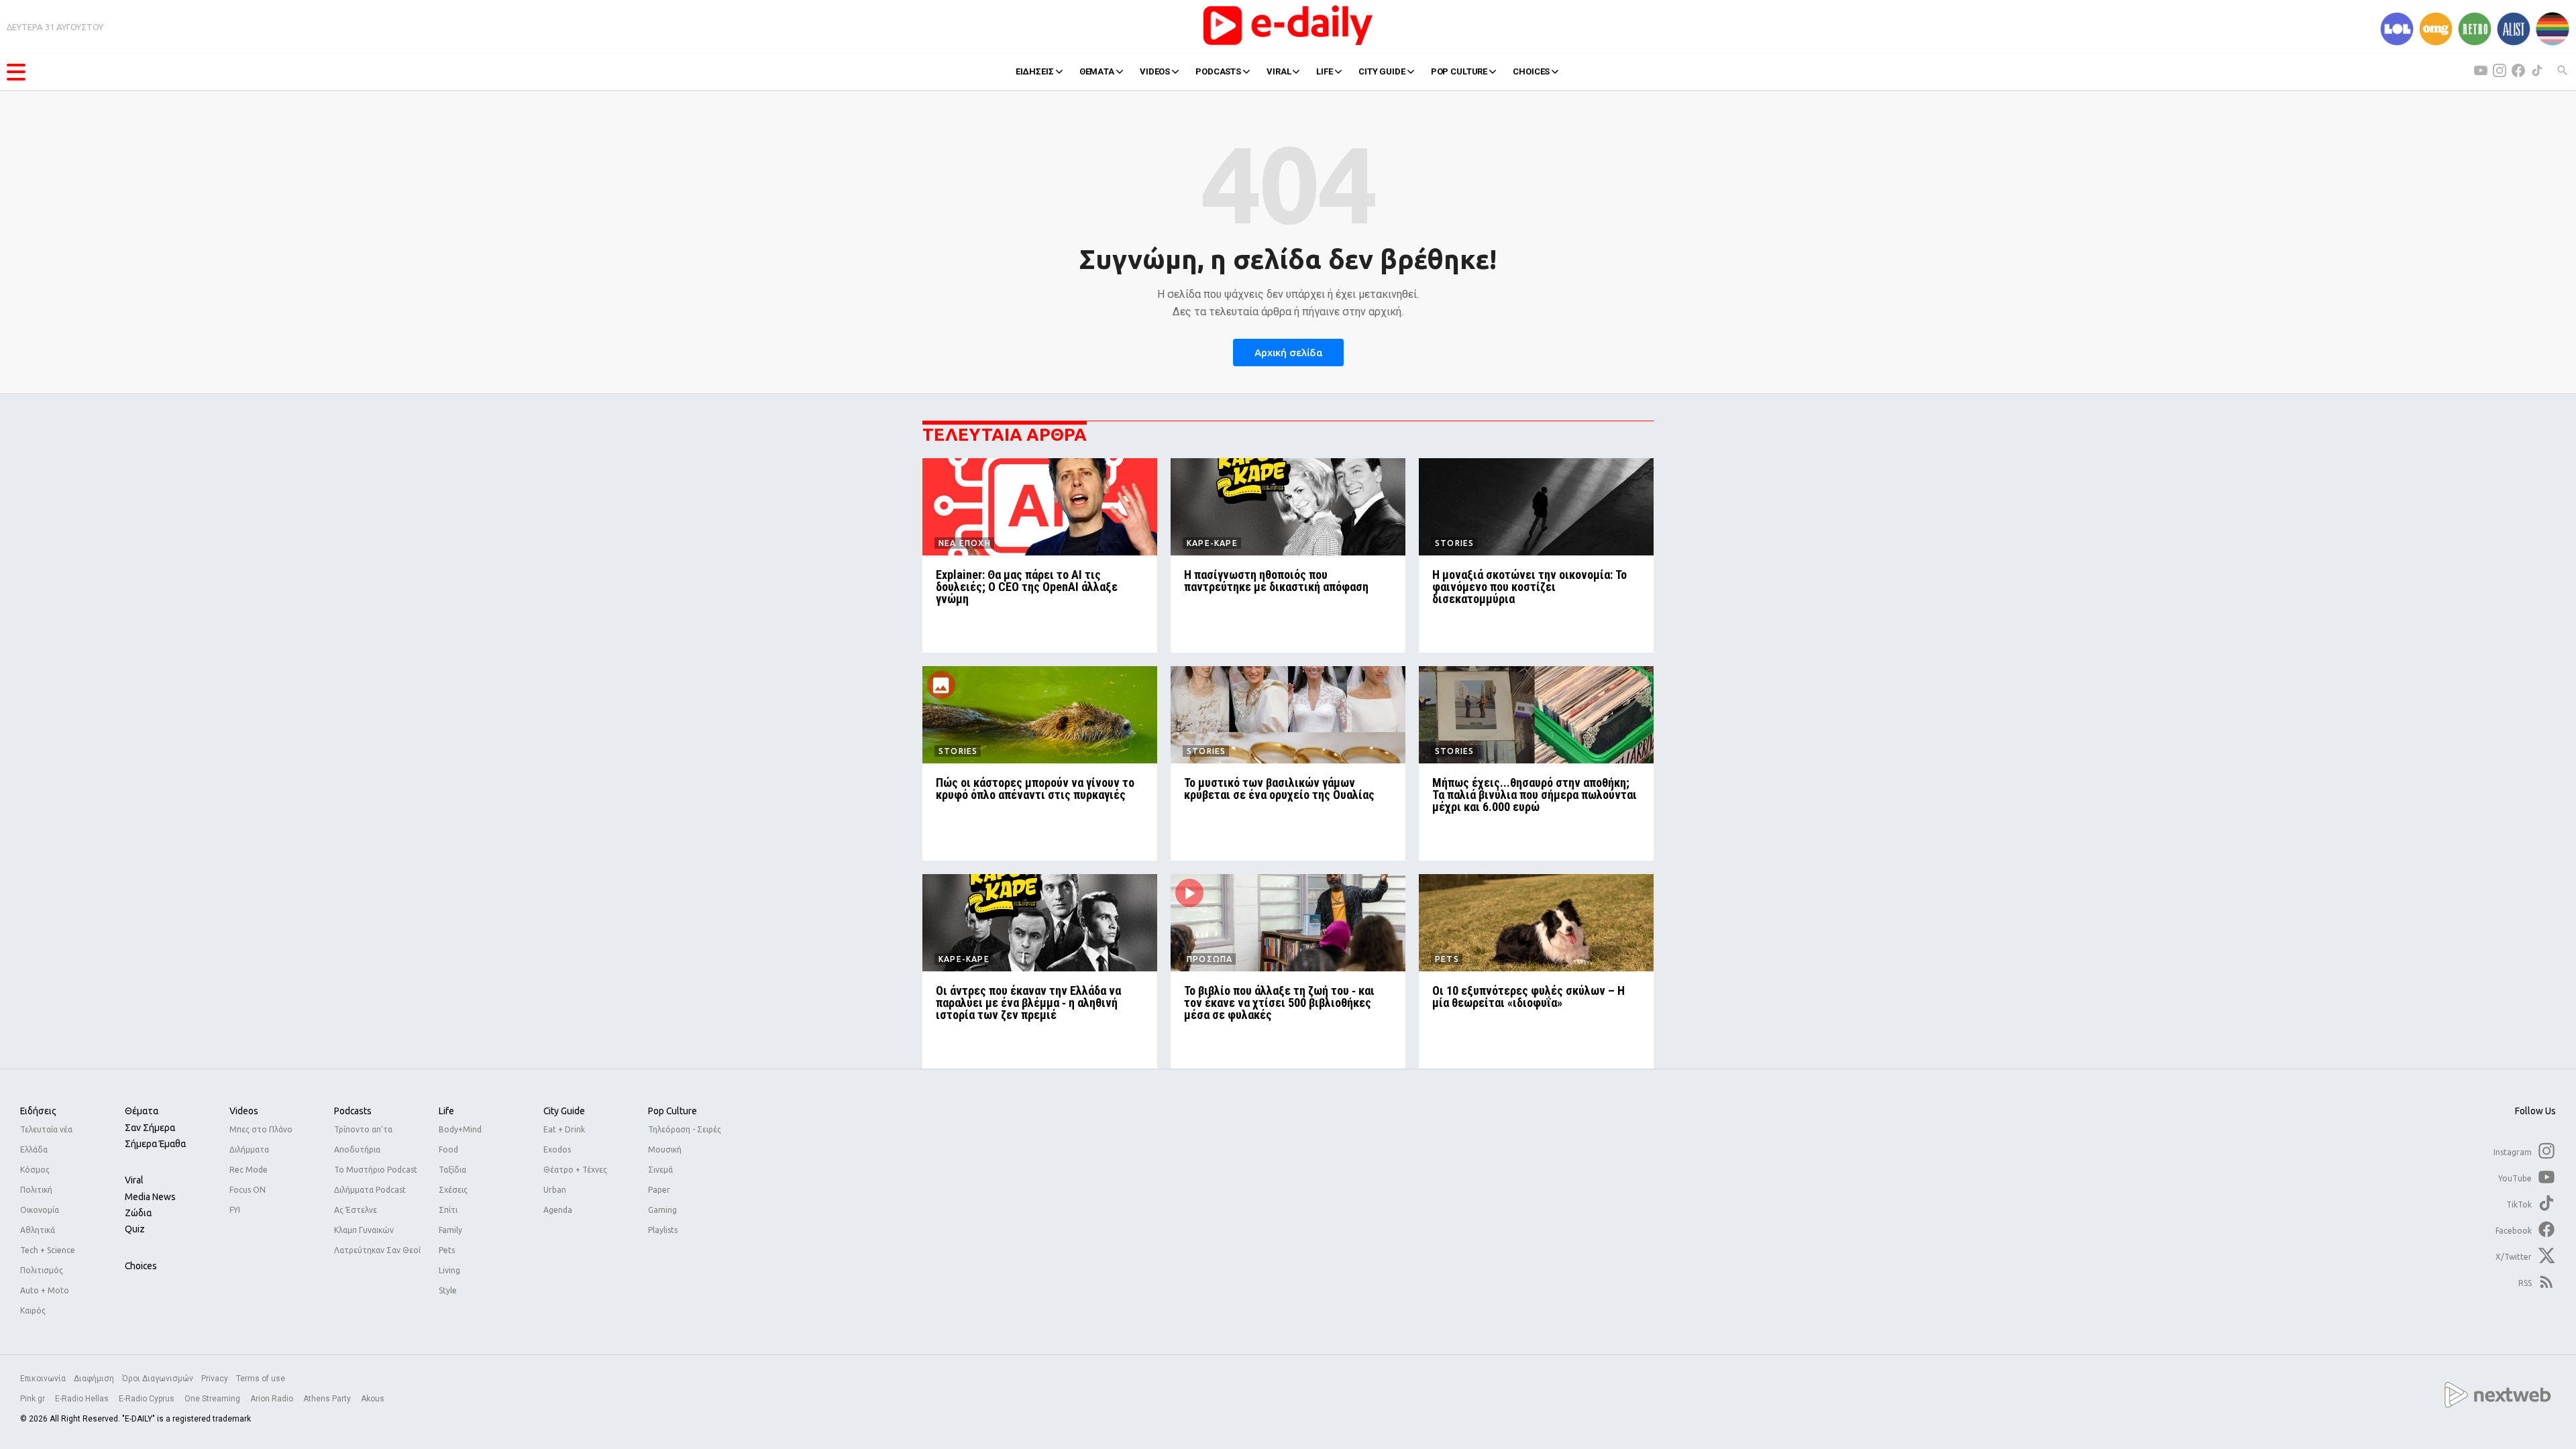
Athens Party (328, 1399)
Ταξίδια (452, 1170)
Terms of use (261, 1379)
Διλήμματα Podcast (370, 1190)
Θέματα (142, 1111)
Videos (244, 1111)
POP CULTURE (1459, 71)
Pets (447, 1250)
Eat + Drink (564, 1129)
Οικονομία (40, 1210)
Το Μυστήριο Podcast (376, 1170)
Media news (150, 1197)
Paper (659, 1190)
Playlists (663, 1230)
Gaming (662, 1210)
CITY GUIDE (1382, 71)
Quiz (135, 1229)
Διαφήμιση (94, 1379)
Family (450, 1230)
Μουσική (665, 1149)
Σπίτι (448, 1210)
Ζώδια (138, 1213)
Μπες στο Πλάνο (261, 1129)
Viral (134, 1180)
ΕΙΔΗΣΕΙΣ (1035, 71)
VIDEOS (1155, 71)
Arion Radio (273, 1399)
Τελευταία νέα (46, 1129)
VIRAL (1279, 71)
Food (448, 1149)
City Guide (564, 1111)
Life (446, 1111)
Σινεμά (660, 1170)
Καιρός (33, 1310)
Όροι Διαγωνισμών (158, 1379)
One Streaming (213, 1399)
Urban (555, 1190)
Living (449, 1270)
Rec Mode (249, 1170)
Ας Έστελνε (356, 1210)
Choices (141, 1266)
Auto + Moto (45, 1290)
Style (448, 1290)
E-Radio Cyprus (148, 1399)
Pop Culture (673, 1111)
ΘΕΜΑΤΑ (1097, 71)
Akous (373, 1399)
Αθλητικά (38, 1230)
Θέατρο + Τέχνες (575, 1170)
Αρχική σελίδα (1288, 353)
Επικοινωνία (43, 1379)
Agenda (558, 1210)
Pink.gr (34, 1399)
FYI (235, 1210)
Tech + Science (48, 1250)
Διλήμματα (249, 1149)
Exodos (557, 1149)
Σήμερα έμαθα (155, 1144)
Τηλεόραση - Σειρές (685, 1129)
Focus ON (248, 1190)
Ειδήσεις (38, 1111)
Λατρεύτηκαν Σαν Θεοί (377, 1250)
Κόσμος (35, 1170)
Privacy (215, 1379)
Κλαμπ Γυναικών (364, 1230)
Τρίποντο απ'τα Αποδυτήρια (363, 1139)
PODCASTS (1218, 71)
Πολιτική (36, 1190)
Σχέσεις (453, 1190)
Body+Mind (460, 1129)
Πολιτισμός (42, 1270)
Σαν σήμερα (150, 1128)
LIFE (1324, 71)
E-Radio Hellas (83, 1399)
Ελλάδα (34, 1149)
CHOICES (1531, 71)
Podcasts (353, 1111)
